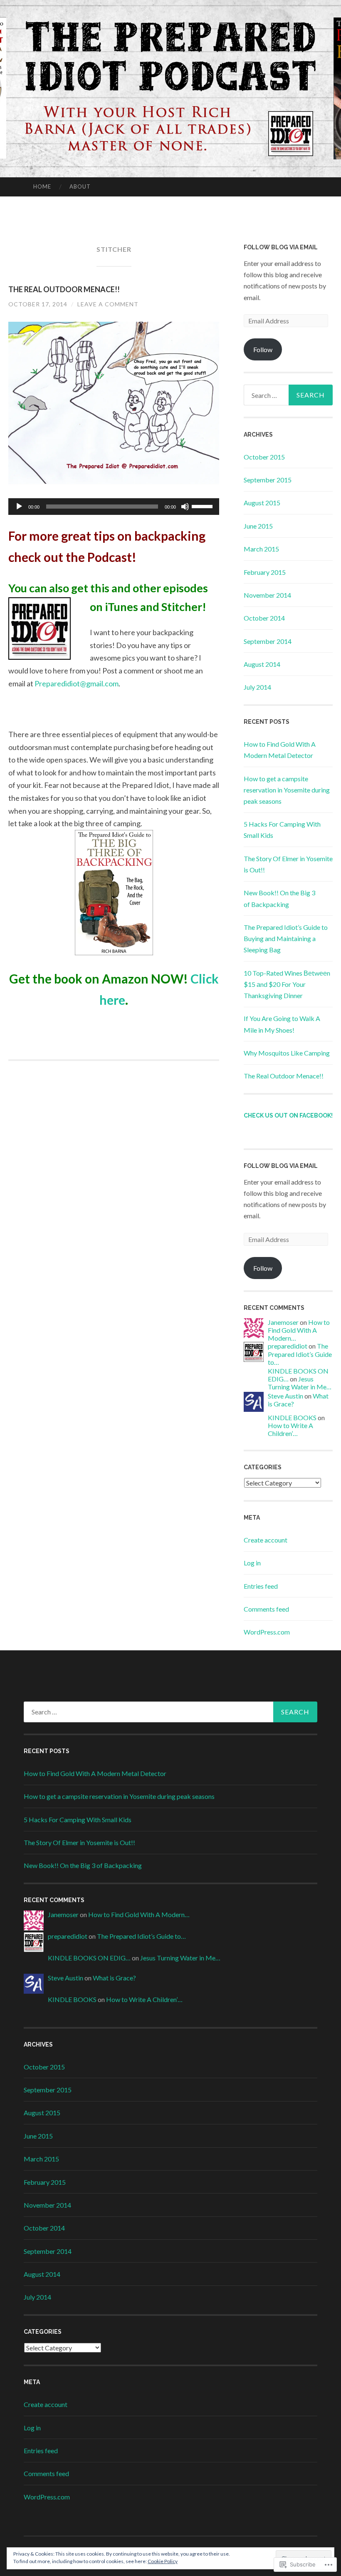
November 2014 (267, 595)
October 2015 (264, 457)
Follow (263, 349)
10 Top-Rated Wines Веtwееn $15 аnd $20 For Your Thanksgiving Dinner (287, 984)
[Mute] (185, 507)
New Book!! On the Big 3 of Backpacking (83, 1865)
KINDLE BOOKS (292, 1417)
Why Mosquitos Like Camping (287, 1053)
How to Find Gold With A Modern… (299, 1330)
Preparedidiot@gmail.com (77, 683)
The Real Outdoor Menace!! (64, 289)
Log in (252, 1563)
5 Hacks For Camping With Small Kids (78, 1820)
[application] (114, 507)
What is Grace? (114, 1978)
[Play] (19, 507)
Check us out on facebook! (288, 1115)
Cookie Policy (163, 2561)
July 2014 (257, 687)
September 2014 (268, 641)
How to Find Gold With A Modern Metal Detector (95, 1773)
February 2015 (265, 572)
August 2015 (262, 503)
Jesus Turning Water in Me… (300, 1383)
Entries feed (261, 1586)
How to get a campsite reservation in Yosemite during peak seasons (287, 790)
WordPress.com (267, 1632)
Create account (266, 1540)
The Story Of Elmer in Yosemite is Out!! (79, 1842)
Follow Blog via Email (281, 247)
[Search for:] (288, 395)
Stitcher (182, 607)
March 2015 (261, 549)
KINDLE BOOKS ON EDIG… (89, 1958)
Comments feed (266, 1609)
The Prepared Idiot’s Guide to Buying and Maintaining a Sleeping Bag (286, 938)
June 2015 (258, 526)
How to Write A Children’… (290, 1429)
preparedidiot (288, 1346)
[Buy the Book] (114, 893)
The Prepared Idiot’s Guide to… (300, 1354)
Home (42, 186)
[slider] (203, 506)
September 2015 (268, 480)
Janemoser (283, 1322)
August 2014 (262, 664)
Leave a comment (108, 304)
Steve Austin (285, 1396)
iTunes (120, 607)
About (80, 186)
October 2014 (264, 618)
